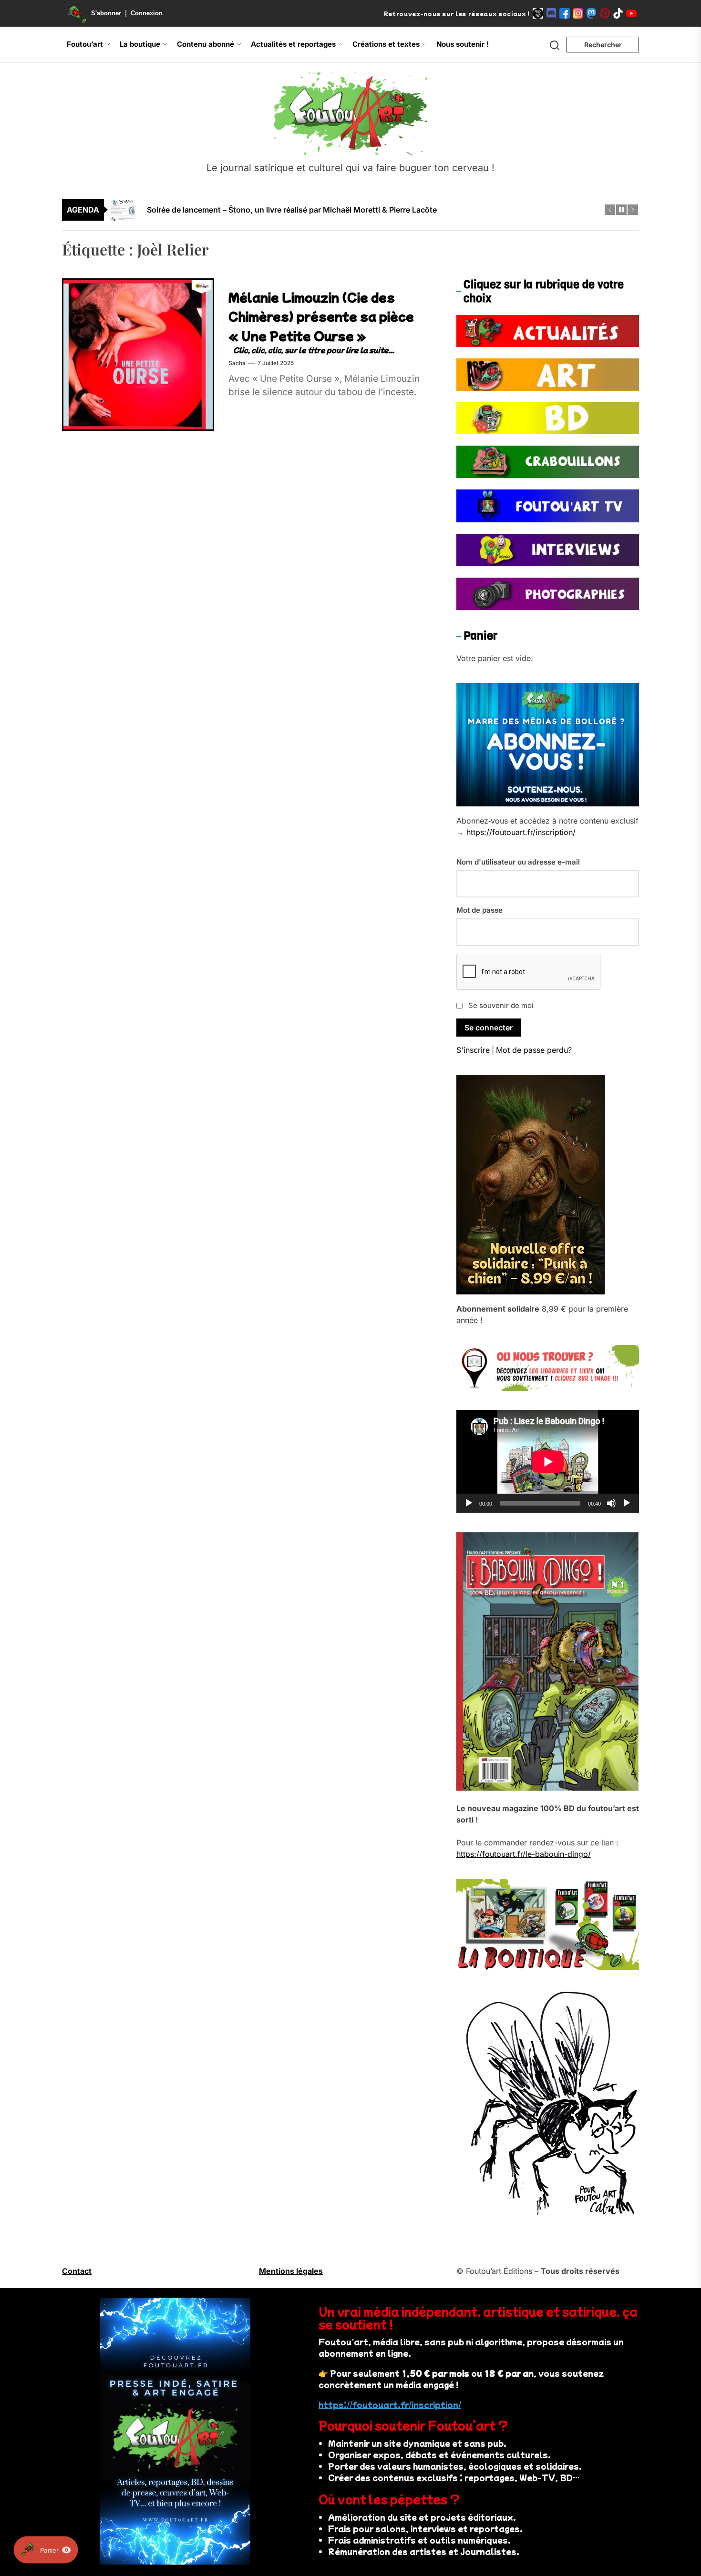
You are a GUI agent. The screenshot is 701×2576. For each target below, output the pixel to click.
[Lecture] (469, 1503)
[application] (548, 1462)
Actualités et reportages (293, 44)
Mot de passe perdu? (534, 1050)
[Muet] (611, 1503)
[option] (357, 213)
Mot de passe (479, 910)
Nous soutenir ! (463, 44)
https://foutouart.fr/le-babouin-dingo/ (524, 1854)
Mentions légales (291, 2271)
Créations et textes (386, 44)
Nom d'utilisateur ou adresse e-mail (518, 862)
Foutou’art (85, 44)
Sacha (237, 363)
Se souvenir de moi (501, 1005)
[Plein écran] (627, 1503)
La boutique (140, 44)
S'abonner (106, 13)
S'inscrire (473, 1050)
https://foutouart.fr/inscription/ (521, 832)
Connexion (147, 13)
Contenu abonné (206, 44)
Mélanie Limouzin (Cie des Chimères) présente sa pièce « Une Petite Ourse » (321, 316)
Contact (77, 2271)
